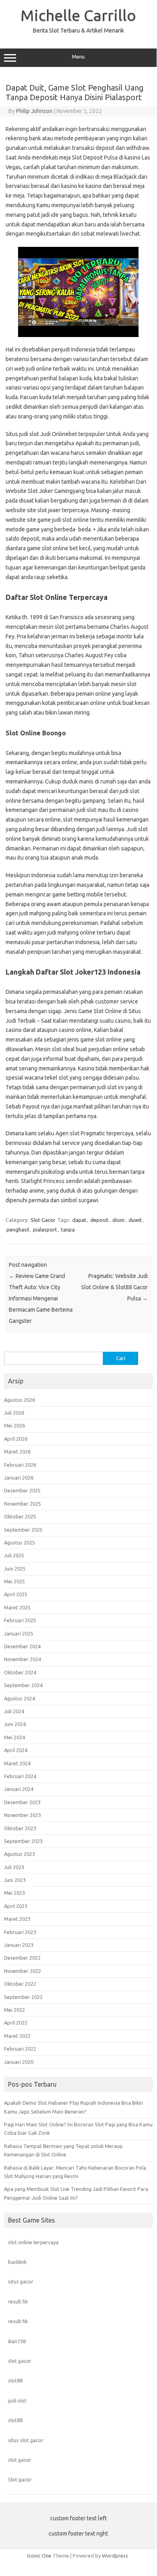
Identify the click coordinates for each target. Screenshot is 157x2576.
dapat (79, 1220)
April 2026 (16, 1439)
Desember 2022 (22, 1958)
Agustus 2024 (19, 1698)
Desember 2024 (22, 1646)
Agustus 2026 (19, 1400)
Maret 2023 (17, 1919)
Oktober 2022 (20, 1984)
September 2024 (23, 1685)
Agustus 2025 (19, 1542)
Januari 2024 (19, 1789)
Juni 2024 (15, 1724)
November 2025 (22, 1504)
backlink (17, 2262)
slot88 (15, 2380)
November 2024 (22, 1659)
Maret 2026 (17, 1452)
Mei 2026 (14, 1425)
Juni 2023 (15, 1880)
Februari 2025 (20, 1620)
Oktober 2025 (20, 1516)
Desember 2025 (22, 1490)
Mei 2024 (14, 1737)
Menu (78, 57)
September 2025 (23, 1530)
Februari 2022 (20, 2049)
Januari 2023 (19, 1945)
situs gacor (21, 2281)
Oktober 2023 (20, 1828)
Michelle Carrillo (78, 15)
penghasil (18, 1229)
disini (118, 1220)
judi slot (17, 2400)
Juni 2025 (15, 1569)
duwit (135, 1220)
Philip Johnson (34, 111)
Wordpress (115, 2556)
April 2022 (16, 2023)
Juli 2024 (14, 1711)
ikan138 (17, 2341)
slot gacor (20, 2361)
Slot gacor (20, 2479)
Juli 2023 (14, 1867)
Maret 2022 (17, 2036)
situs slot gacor (26, 2440)
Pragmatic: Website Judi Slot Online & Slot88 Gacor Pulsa (114, 1287)
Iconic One (39, 2556)
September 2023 (23, 1841)
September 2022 (23, 1997)
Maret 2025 (17, 1607)
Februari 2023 (20, 1932)
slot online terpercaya (33, 2242)
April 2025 (16, 1594)
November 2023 (22, 1815)
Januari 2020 (19, 2062)
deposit (99, 1220)
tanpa (68, 1229)
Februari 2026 (20, 1465)
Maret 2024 (17, 1763)
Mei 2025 (14, 1581)
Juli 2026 (14, 1413)
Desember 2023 (22, 1802)
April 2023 (16, 1906)
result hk (18, 2301)
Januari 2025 (19, 1633)
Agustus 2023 (19, 1854)
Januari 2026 (19, 1478)
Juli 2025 (14, 1555)
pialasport (45, 1229)
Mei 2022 (14, 2010)
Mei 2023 (14, 1893)
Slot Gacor (43, 1220)
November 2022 (22, 1971)
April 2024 (16, 1750)
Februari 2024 (20, 1776)
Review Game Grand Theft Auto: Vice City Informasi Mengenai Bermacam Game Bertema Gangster (41, 1298)
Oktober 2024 (20, 1672)
